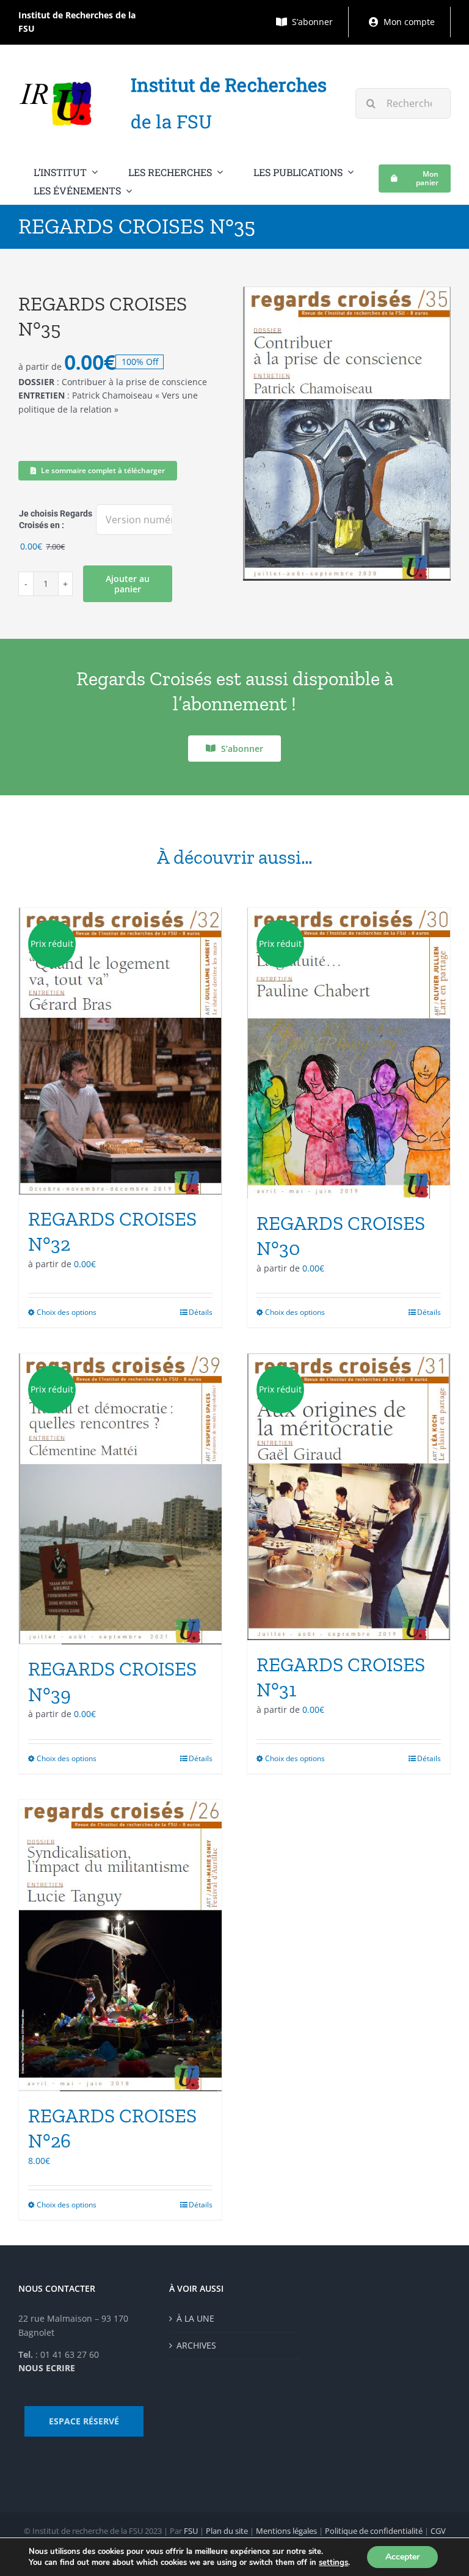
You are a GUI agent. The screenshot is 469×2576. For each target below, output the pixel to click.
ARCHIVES (196, 2345)
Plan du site (227, 2531)
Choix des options (67, 1312)
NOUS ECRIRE (47, 2368)
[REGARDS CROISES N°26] (120, 1945)
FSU (191, 2531)
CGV (438, 2531)
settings (333, 2563)
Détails (201, 1312)
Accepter (402, 2557)
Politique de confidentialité (374, 2531)
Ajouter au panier (128, 584)
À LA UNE (195, 2318)
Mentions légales (286, 2531)
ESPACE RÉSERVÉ (84, 2421)
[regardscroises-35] (347, 433)
